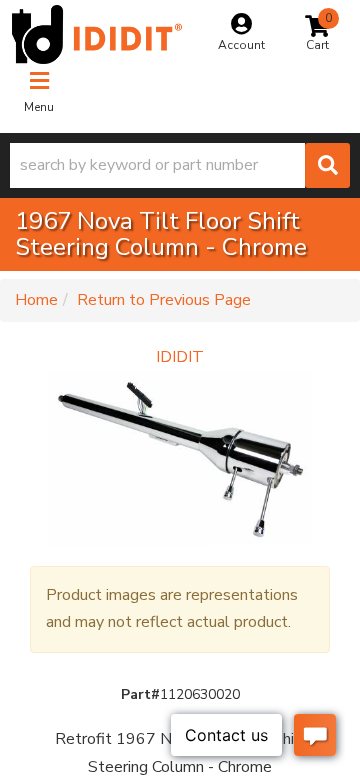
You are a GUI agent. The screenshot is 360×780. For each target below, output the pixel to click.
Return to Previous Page (164, 300)
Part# (140, 694)
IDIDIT (180, 357)
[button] (180, 165)
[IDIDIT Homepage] (97, 34)
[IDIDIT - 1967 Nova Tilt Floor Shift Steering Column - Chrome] (180, 458)
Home (36, 300)
